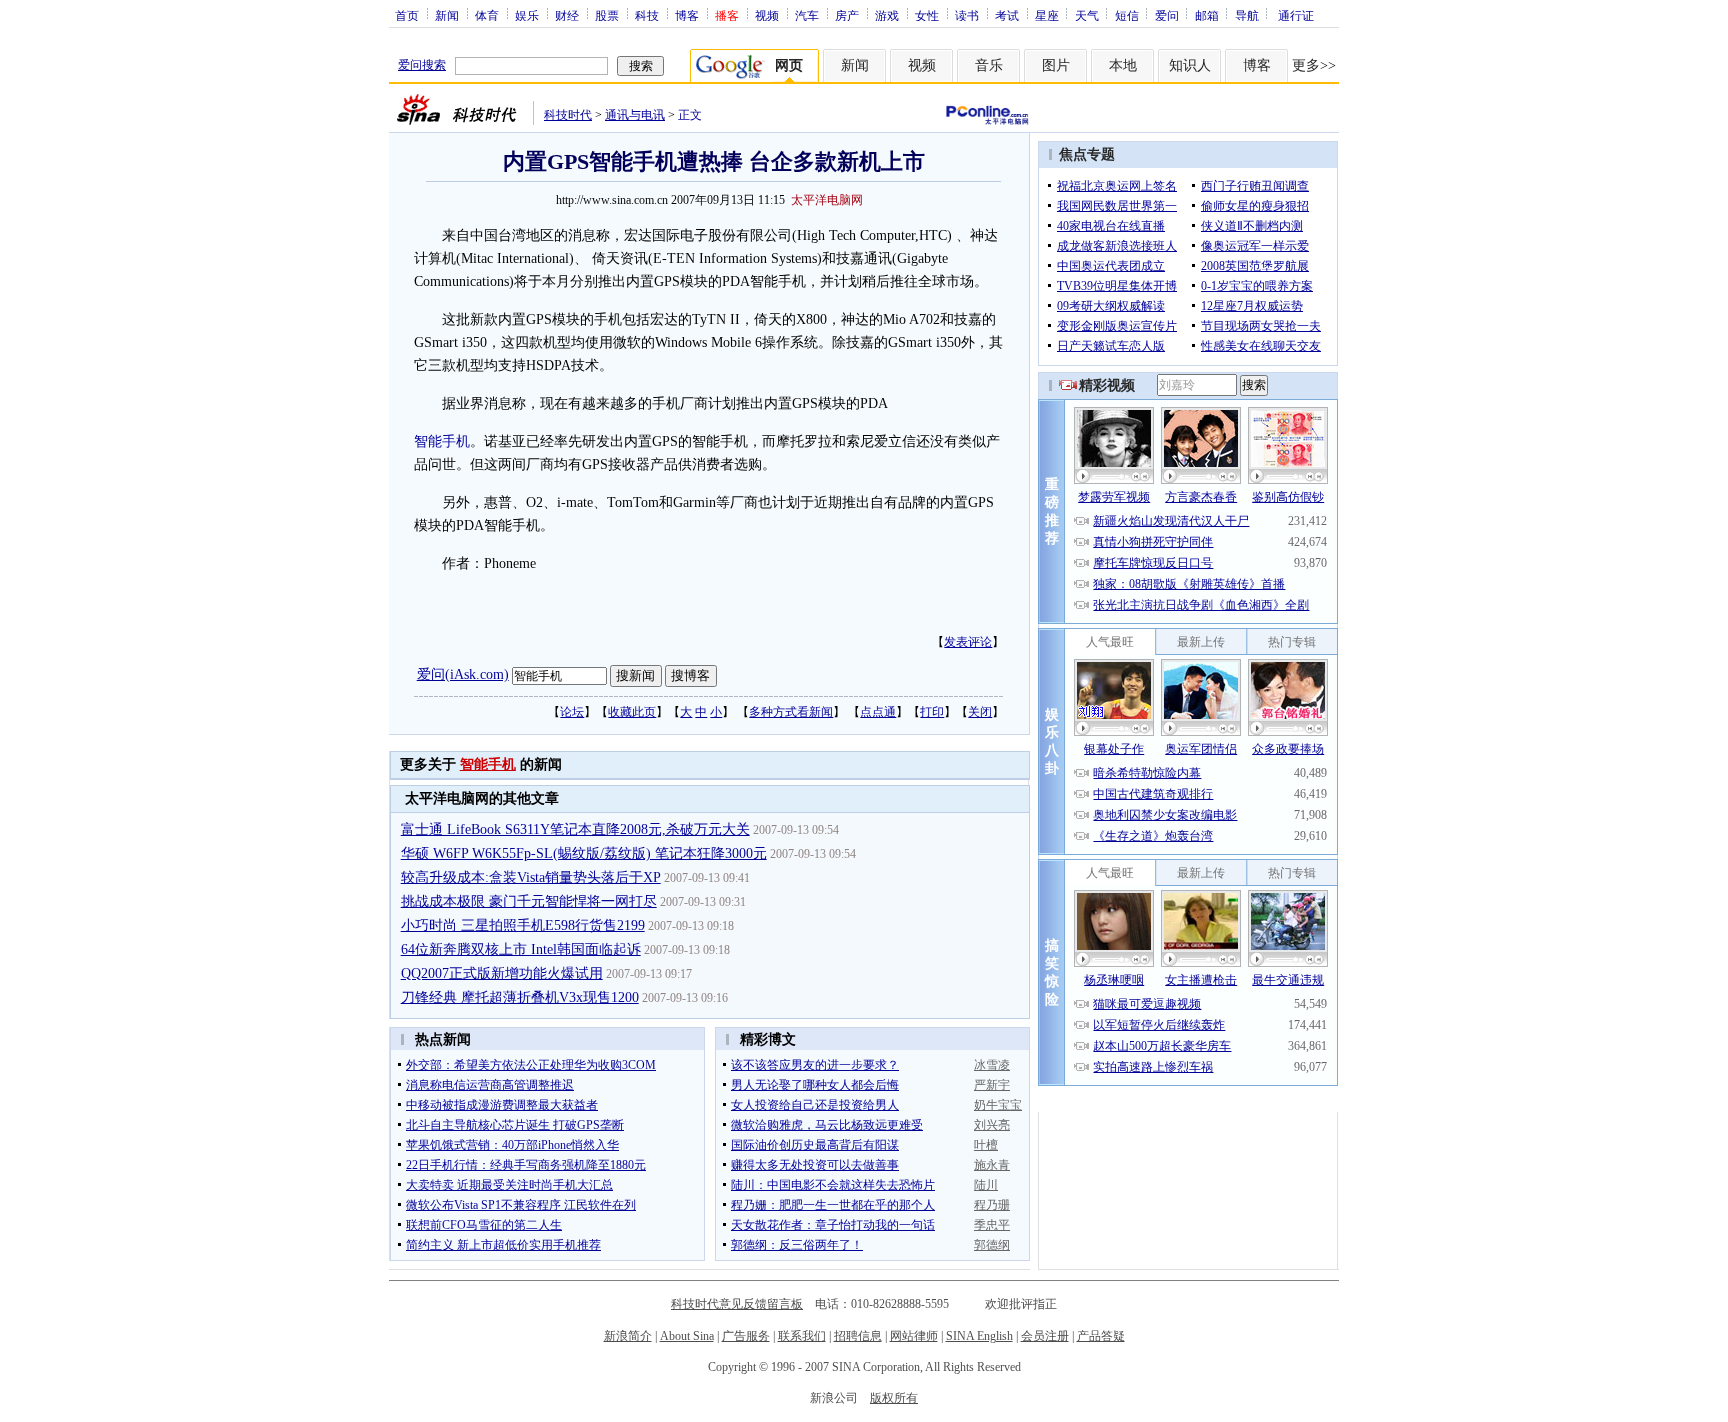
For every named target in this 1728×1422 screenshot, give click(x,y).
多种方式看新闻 (791, 712)
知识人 (1190, 65)
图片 (1056, 65)
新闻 (447, 15)
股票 (607, 15)
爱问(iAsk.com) (463, 674)
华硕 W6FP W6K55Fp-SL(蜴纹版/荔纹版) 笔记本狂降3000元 (584, 853)
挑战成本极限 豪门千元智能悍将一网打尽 (529, 901)
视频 (767, 15)
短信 (1127, 15)
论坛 (572, 712)
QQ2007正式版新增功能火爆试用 (502, 973)
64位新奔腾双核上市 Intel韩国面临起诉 (521, 949)
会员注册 (1045, 1336)
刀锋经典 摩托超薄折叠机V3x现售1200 (520, 997)
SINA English (979, 1336)
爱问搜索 (422, 65)
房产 (847, 15)
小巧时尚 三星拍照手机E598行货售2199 (523, 925)
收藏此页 (632, 712)
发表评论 (968, 642)
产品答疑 (1101, 1336)
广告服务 (746, 1336)
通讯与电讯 (635, 115)
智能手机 (442, 441)
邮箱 (1207, 15)
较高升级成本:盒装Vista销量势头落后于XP (531, 877)
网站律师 (914, 1336)
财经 (567, 15)
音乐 (989, 65)
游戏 (887, 15)
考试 (1007, 15)
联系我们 (802, 1336)
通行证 (1296, 15)
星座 (1047, 15)
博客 (687, 15)
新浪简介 (628, 1336)
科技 (647, 15)
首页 (407, 15)
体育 (487, 15)
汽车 (807, 15)
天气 (1087, 15)
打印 (932, 712)
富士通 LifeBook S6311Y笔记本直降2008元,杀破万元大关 (575, 829)
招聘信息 (858, 1336)
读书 (967, 15)
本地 (1123, 65)
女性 (927, 15)
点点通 (878, 712)
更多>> (1314, 65)
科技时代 (568, 115)
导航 (1247, 15)
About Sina (687, 1336)
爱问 (1167, 15)
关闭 (980, 712)
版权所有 (894, 1398)
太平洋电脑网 (827, 200)
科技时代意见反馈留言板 (737, 1304)
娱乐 (527, 15)
